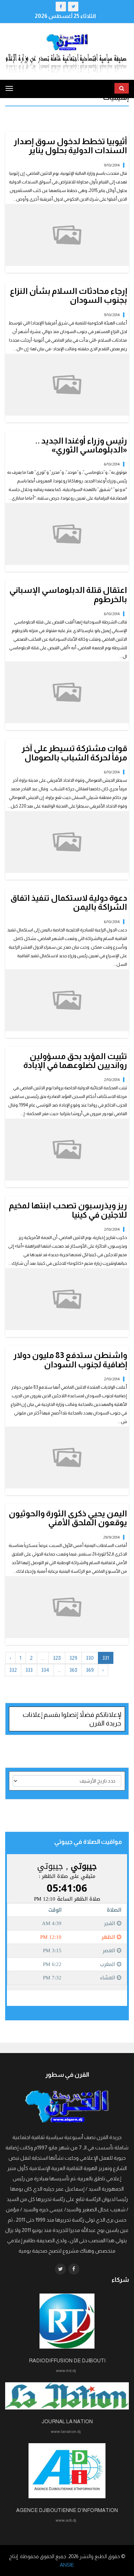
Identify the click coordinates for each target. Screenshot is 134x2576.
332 (13, 1670)
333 (29, 1670)
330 (90, 1658)
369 (90, 1670)
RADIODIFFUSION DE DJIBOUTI (67, 2360)
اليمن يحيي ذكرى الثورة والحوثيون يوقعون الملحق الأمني (68, 1518)
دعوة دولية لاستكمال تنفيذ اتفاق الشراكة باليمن (69, 902)
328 (57, 1658)
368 (73, 1670)
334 (45, 1670)
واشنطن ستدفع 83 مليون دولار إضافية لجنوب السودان (70, 1360)
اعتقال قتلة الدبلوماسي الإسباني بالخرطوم (68, 594)
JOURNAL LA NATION (67, 2421)
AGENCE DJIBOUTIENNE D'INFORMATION (67, 2510)
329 (73, 1658)
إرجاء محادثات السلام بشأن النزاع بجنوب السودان (69, 295)
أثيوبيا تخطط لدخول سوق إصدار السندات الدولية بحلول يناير (70, 146)
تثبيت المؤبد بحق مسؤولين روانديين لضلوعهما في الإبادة (75, 1061)
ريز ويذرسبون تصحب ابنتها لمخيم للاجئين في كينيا (68, 1210)
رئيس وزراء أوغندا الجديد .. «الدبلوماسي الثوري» (81, 445)
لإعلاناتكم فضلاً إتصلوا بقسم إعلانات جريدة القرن (72, 1719)
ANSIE (67, 2565)
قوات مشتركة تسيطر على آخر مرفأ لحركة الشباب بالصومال (74, 753)
